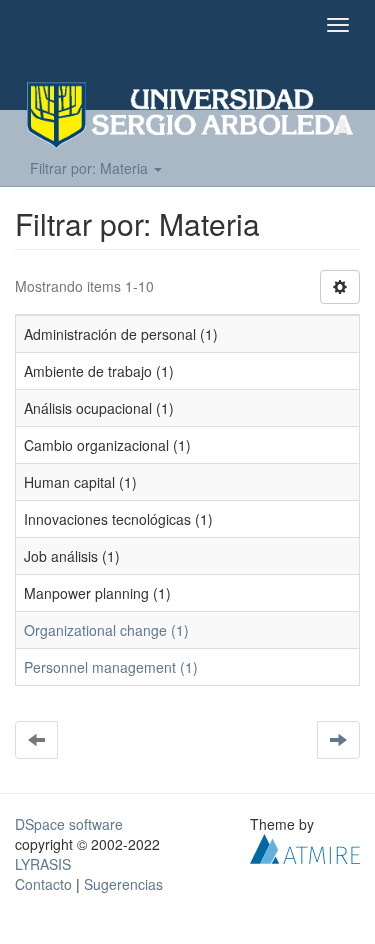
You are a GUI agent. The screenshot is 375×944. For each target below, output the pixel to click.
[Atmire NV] (305, 847)
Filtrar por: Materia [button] (91, 168)
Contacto (43, 884)
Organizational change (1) (106, 630)
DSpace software (69, 824)
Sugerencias (123, 884)
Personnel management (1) (111, 667)
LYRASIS (43, 864)
